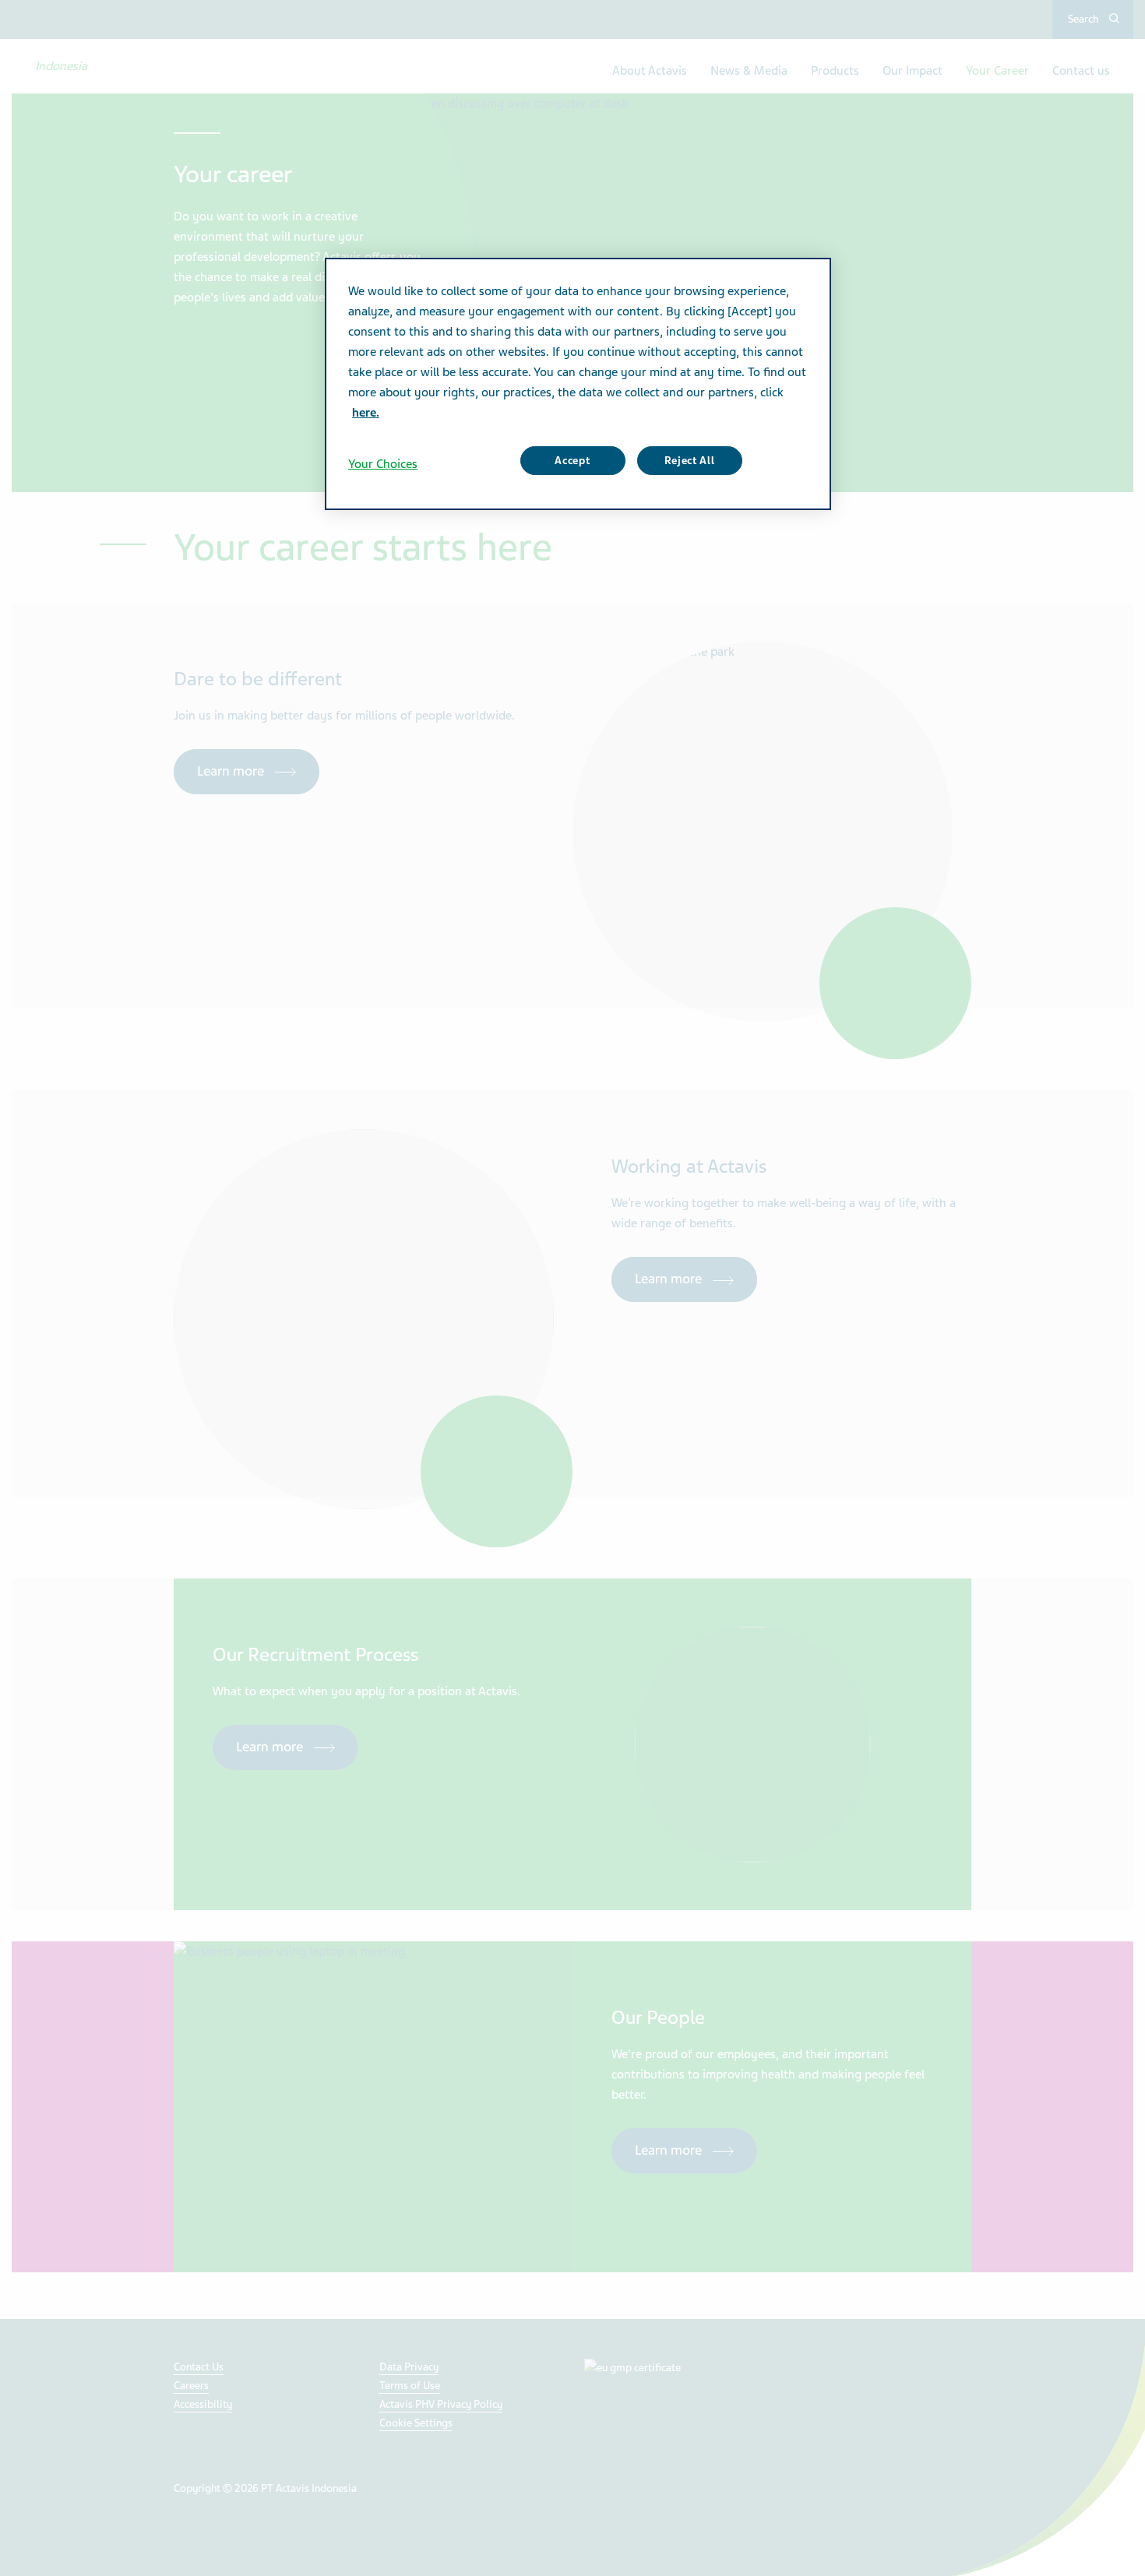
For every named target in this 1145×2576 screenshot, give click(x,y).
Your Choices (383, 464)
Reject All (690, 461)
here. (366, 413)
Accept (572, 461)
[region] (578, 384)
